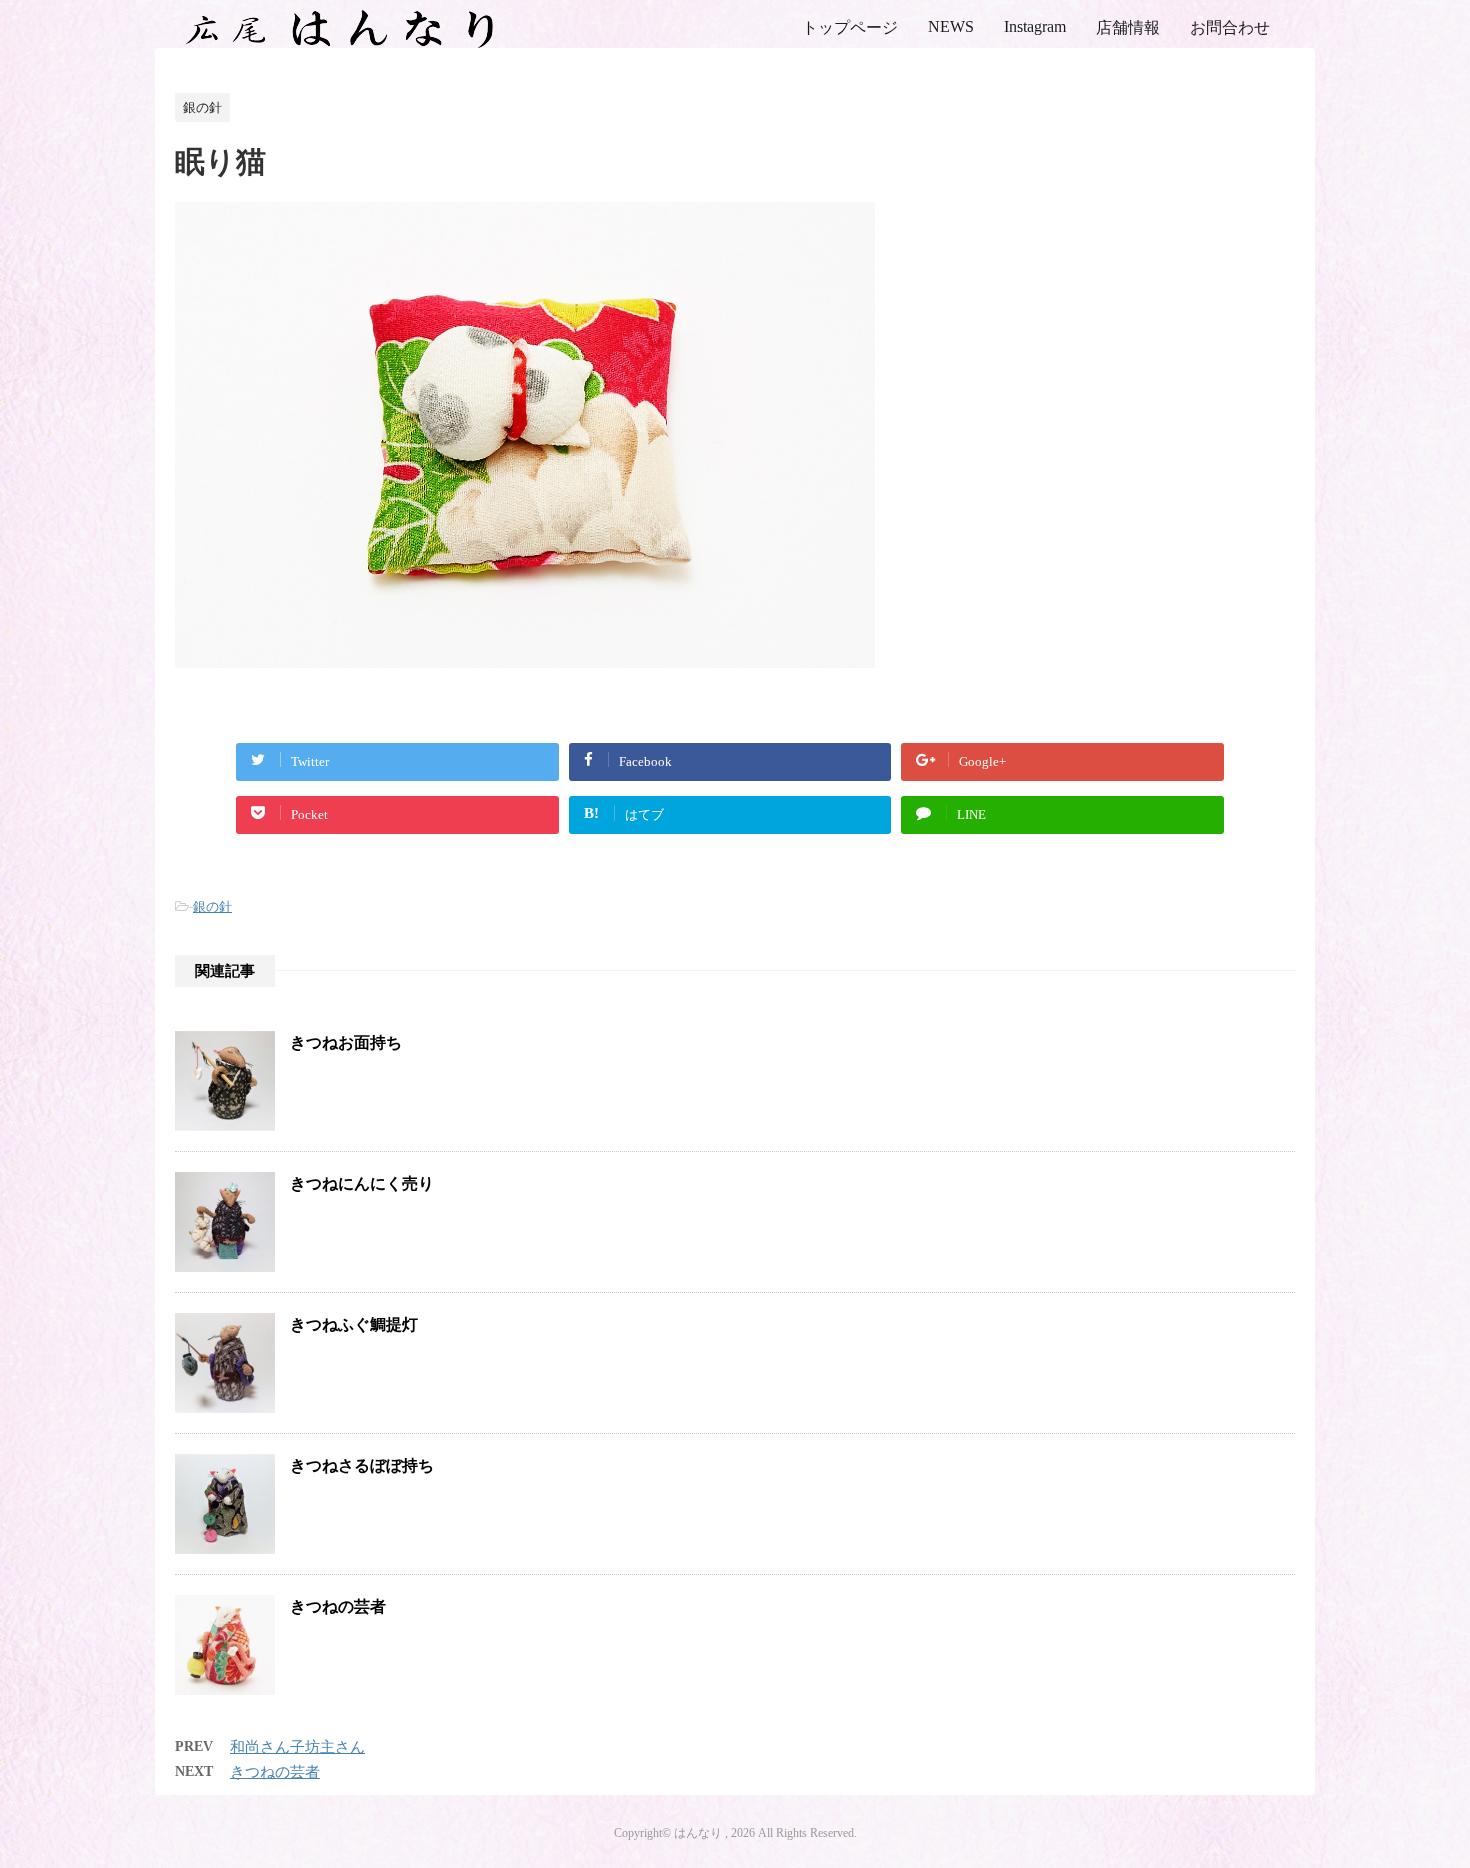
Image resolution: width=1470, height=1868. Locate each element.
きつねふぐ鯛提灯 (354, 1324)
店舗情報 (1128, 27)
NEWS (951, 26)
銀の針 (212, 906)
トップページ (850, 27)
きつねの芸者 (338, 1606)
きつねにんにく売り (362, 1183)
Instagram (1035, 26)
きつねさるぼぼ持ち (362, 1465)
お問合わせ (1230, 27)
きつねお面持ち (346, 1042)
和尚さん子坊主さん (297, 1747)
